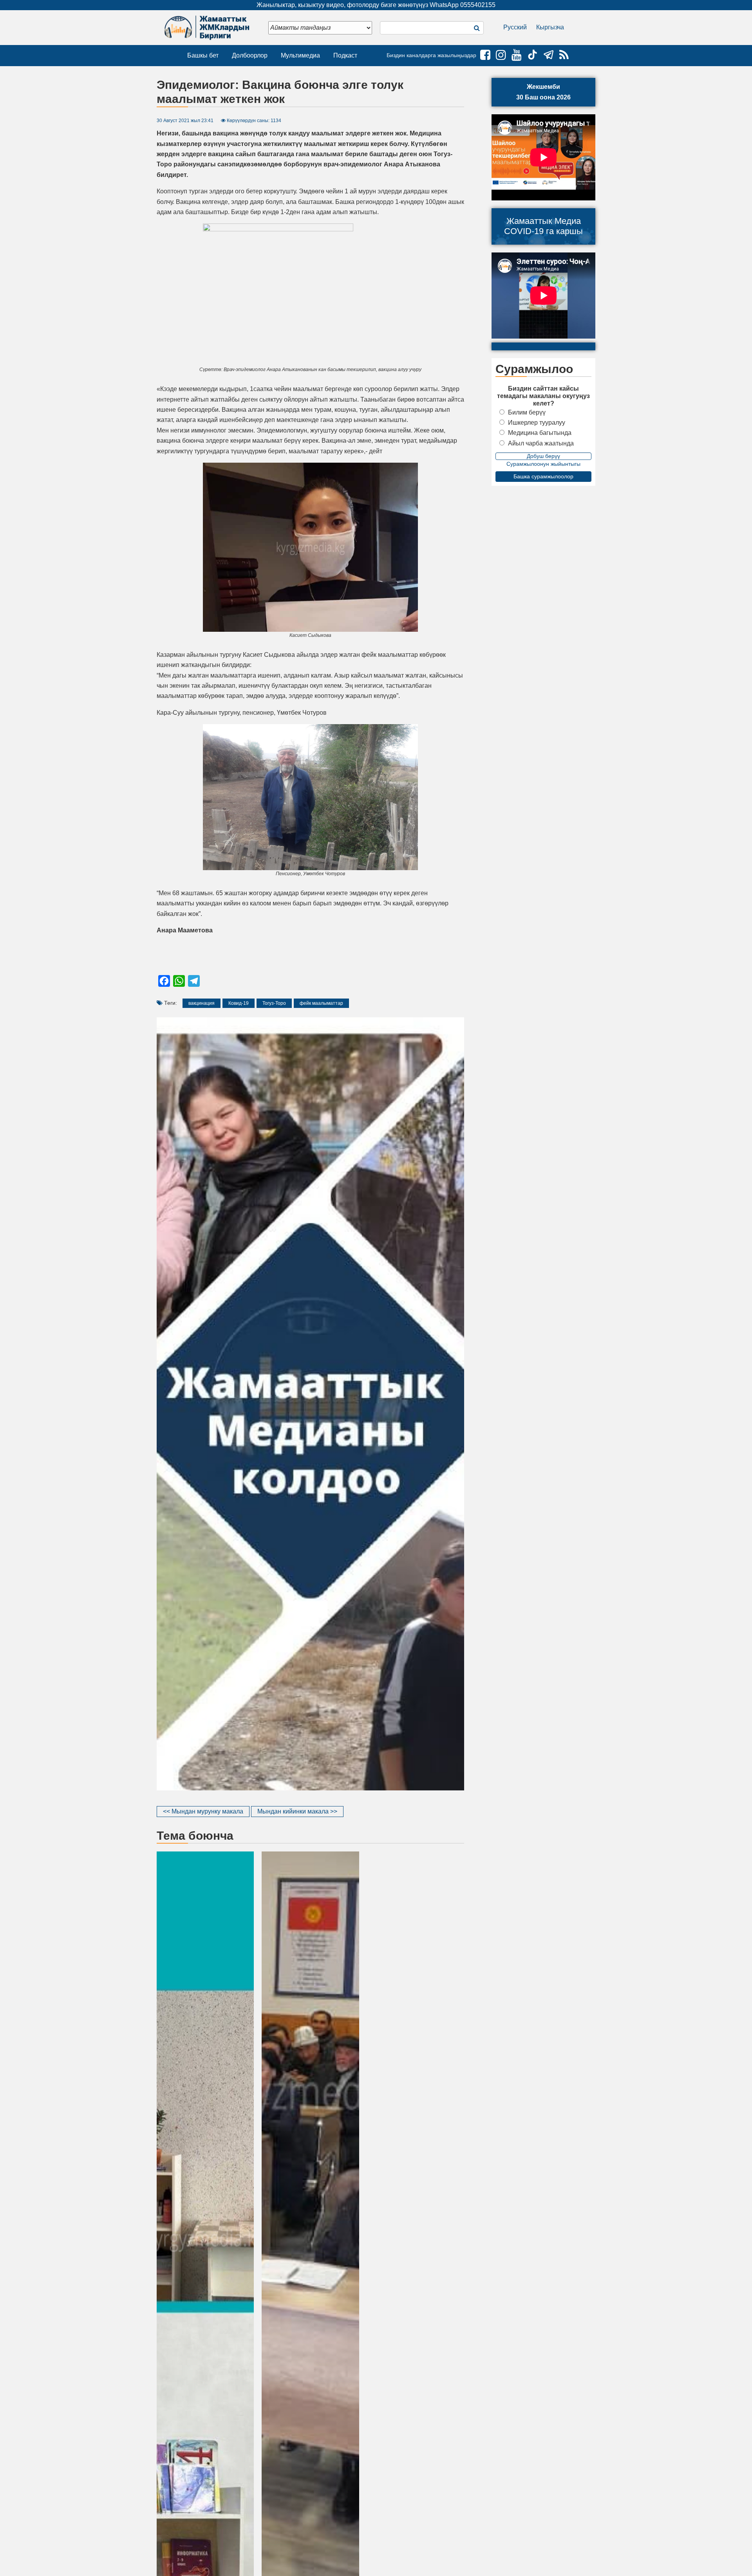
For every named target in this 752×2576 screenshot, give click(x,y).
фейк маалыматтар (321, 1003)
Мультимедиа (300, 55)
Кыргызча (550, 27)
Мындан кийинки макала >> (297, 1811)
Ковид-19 (239, 1003)
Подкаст (345, 55)
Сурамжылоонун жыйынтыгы (543, 464)
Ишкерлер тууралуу (537, 423)
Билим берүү (527, 412)
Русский (515, 27)
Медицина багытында (540, 433)
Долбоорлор (250, 55)
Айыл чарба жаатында (541, 443)
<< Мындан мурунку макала (203, 1811)
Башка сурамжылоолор (543, 476)
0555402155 (478, 5)
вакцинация (202, 1003)
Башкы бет (203, 55)
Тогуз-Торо (274, 1003)
